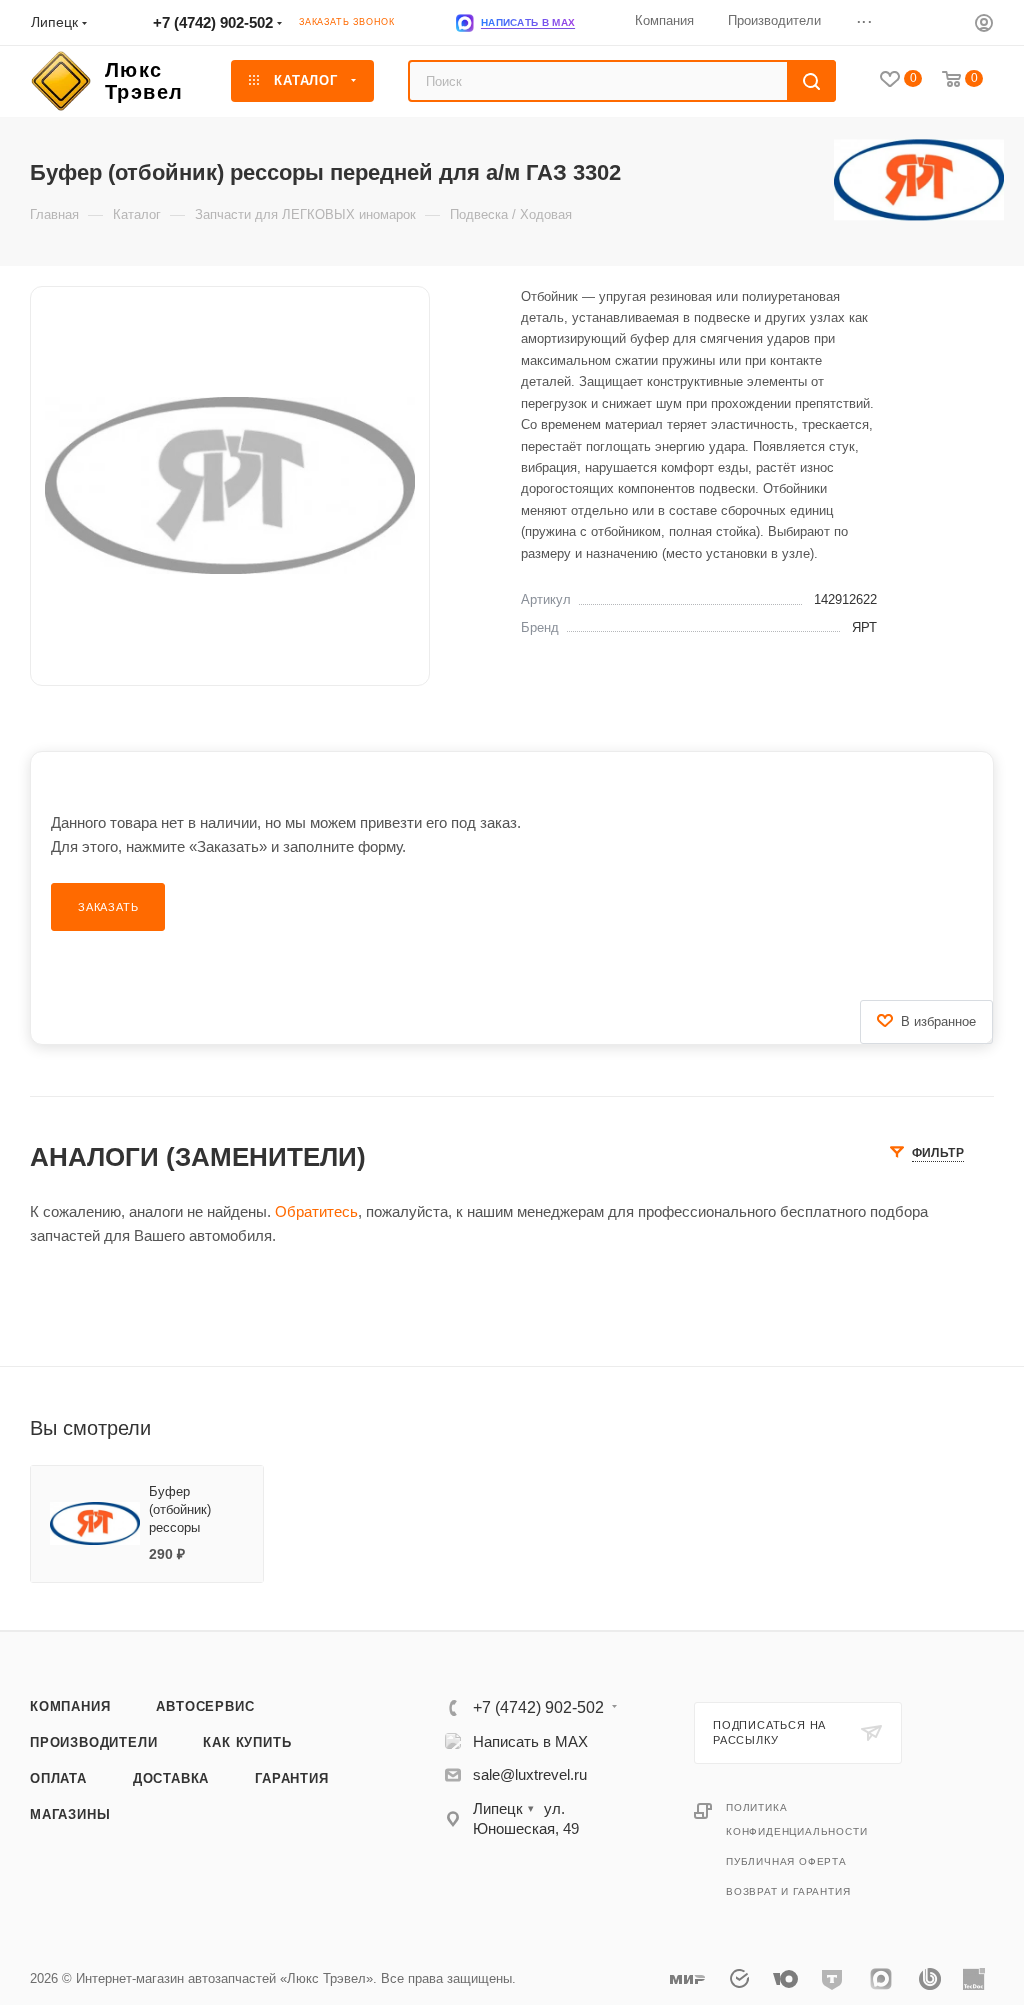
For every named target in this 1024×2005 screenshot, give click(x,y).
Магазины (70, 1814)
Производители (93, 1742)
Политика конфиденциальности (796, 1819)
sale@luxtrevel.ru (530, 1774)
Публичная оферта (786, 1861)
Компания (70, 1706)
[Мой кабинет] (984, 25)
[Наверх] (927, 1554)
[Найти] (811, 81)
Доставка (171, 1778)
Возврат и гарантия (788, 1891)
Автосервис (205, 1706)
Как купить (247, 1742)
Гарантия (291, 1778)
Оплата (58, 1778)
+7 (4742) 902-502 (213, 22)
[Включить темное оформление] (946, 22)
